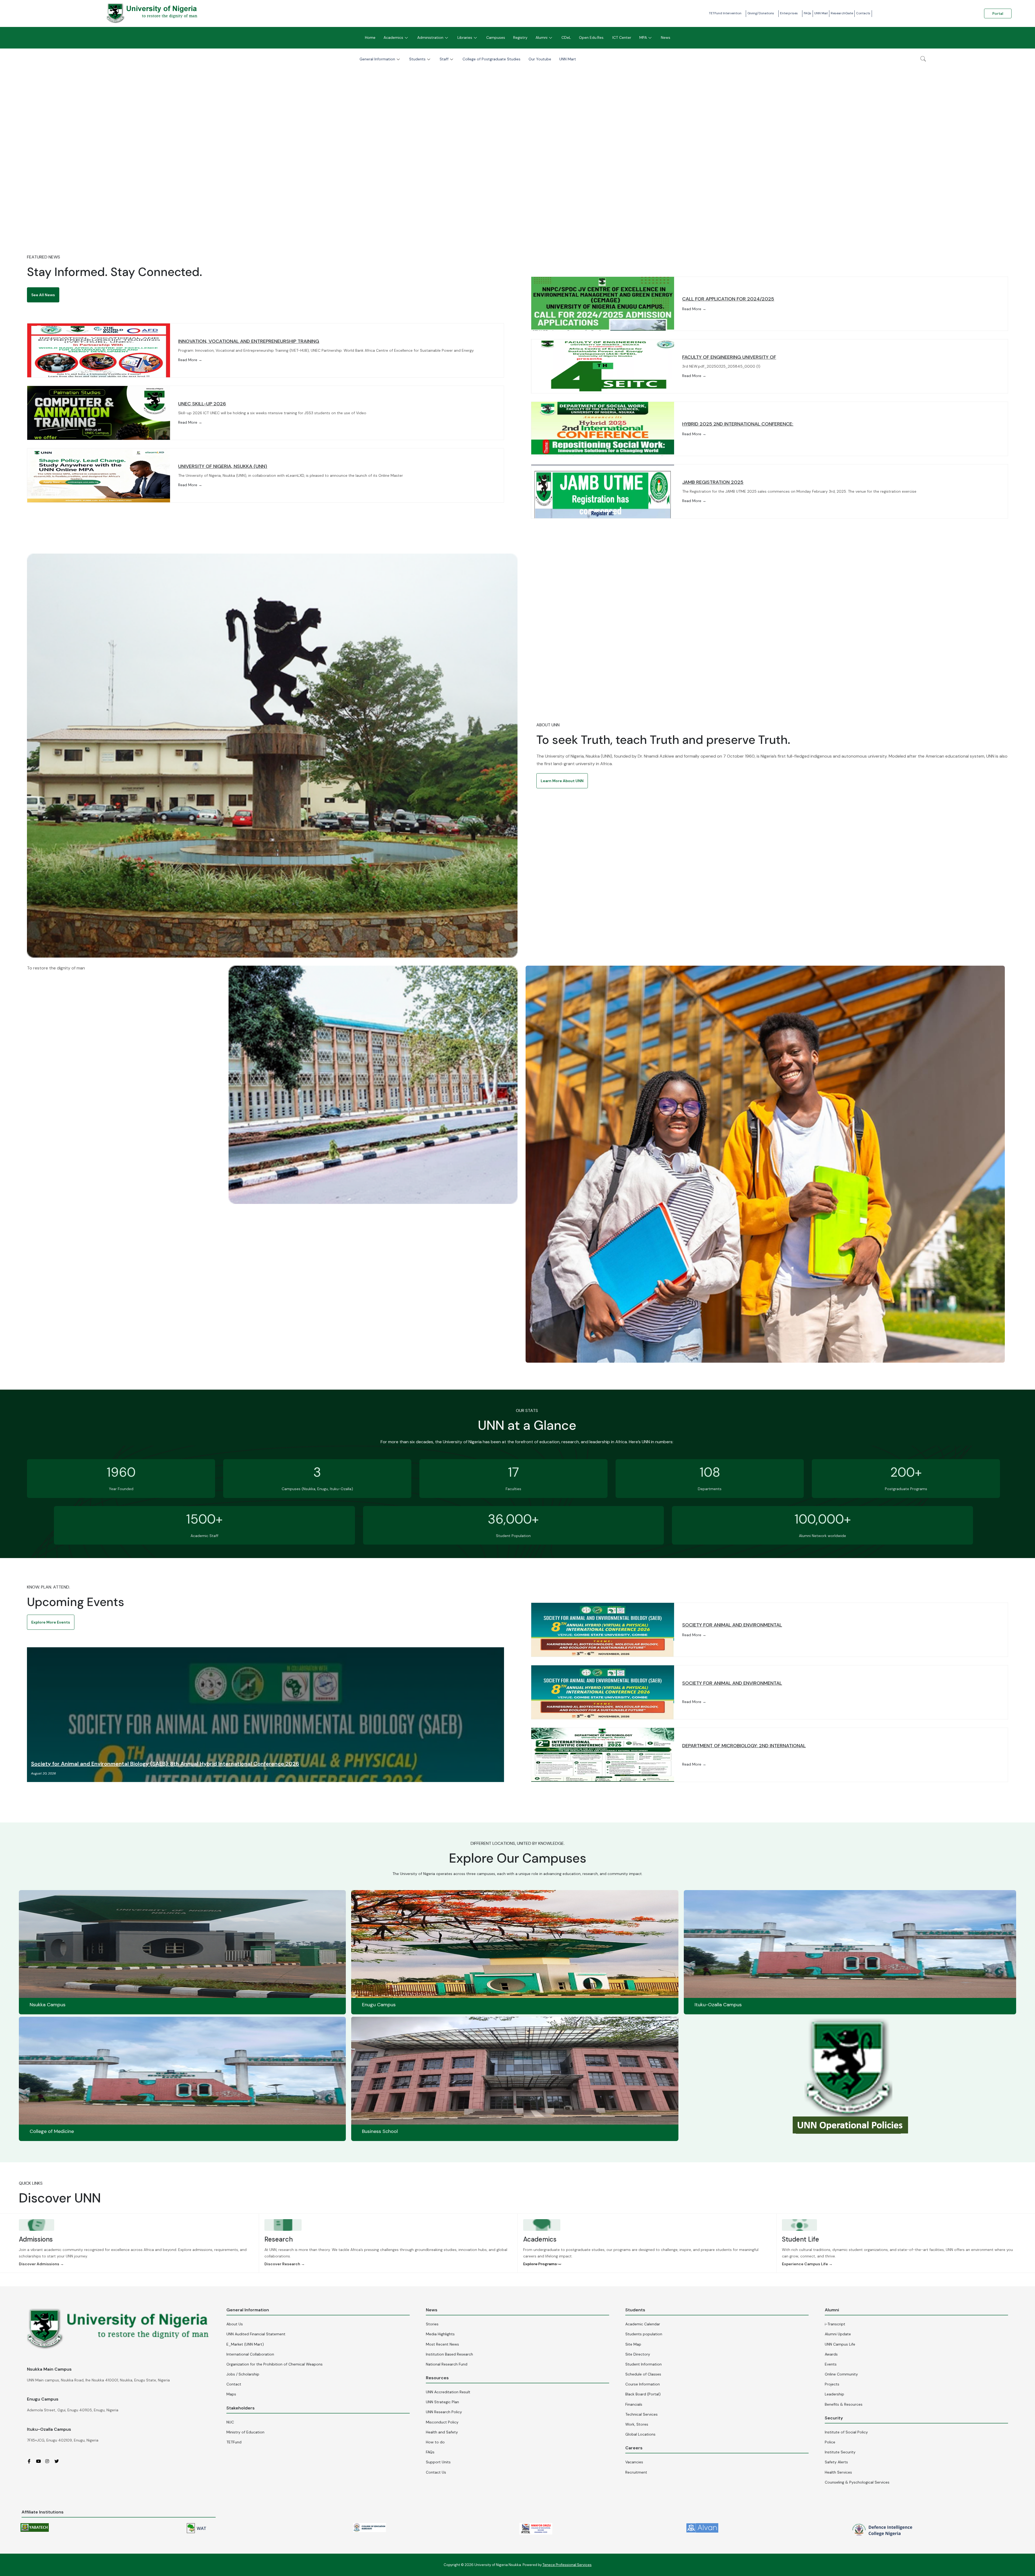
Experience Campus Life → (807, 2264)
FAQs (808, 13)
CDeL (566, 37)
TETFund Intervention (725, 13)
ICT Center (622, 37)
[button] (43, 295)
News (666, 37)
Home (370, 37)
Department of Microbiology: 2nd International (744, 1746)
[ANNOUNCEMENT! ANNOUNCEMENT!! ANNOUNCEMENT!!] (517, 144)
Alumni (541, 37)
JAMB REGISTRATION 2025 (713, 482)
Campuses (496, 37)
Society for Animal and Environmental (732, 1625)
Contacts (863, 13)
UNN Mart (568, 59)
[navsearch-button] (923, 59)
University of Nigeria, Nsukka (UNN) (223, 466)
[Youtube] (40, 2461)
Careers (634, 2448)
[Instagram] (49, 2461)
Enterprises (789, 13)
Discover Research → (285, 2264)
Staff (444, 59)
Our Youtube (540, 59)
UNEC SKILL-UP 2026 (202, 404)
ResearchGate (842, 13)
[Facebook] (31, 2461)
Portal (998, 13)
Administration (430, 37)
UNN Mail (821, 13)
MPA (643, 37)
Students (417, 59)
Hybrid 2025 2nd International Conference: (738, 424)
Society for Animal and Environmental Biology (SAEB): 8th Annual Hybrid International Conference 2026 (165, 1764)
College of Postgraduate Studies (491, 59)
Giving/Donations (761, 13)
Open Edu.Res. (592, 37)
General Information (377, 59)
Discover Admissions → (41, 2264)
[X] (58, 2461)
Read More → (190, 360)
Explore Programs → (542, 2264)
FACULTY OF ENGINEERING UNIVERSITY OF (729, 357)
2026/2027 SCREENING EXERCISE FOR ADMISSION (518, 208)
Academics (393, 37)
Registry (520, 37)
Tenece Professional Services (567, 2565)
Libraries (465, 37)
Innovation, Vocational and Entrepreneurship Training (249, 341)
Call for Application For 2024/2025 (728, 299)
